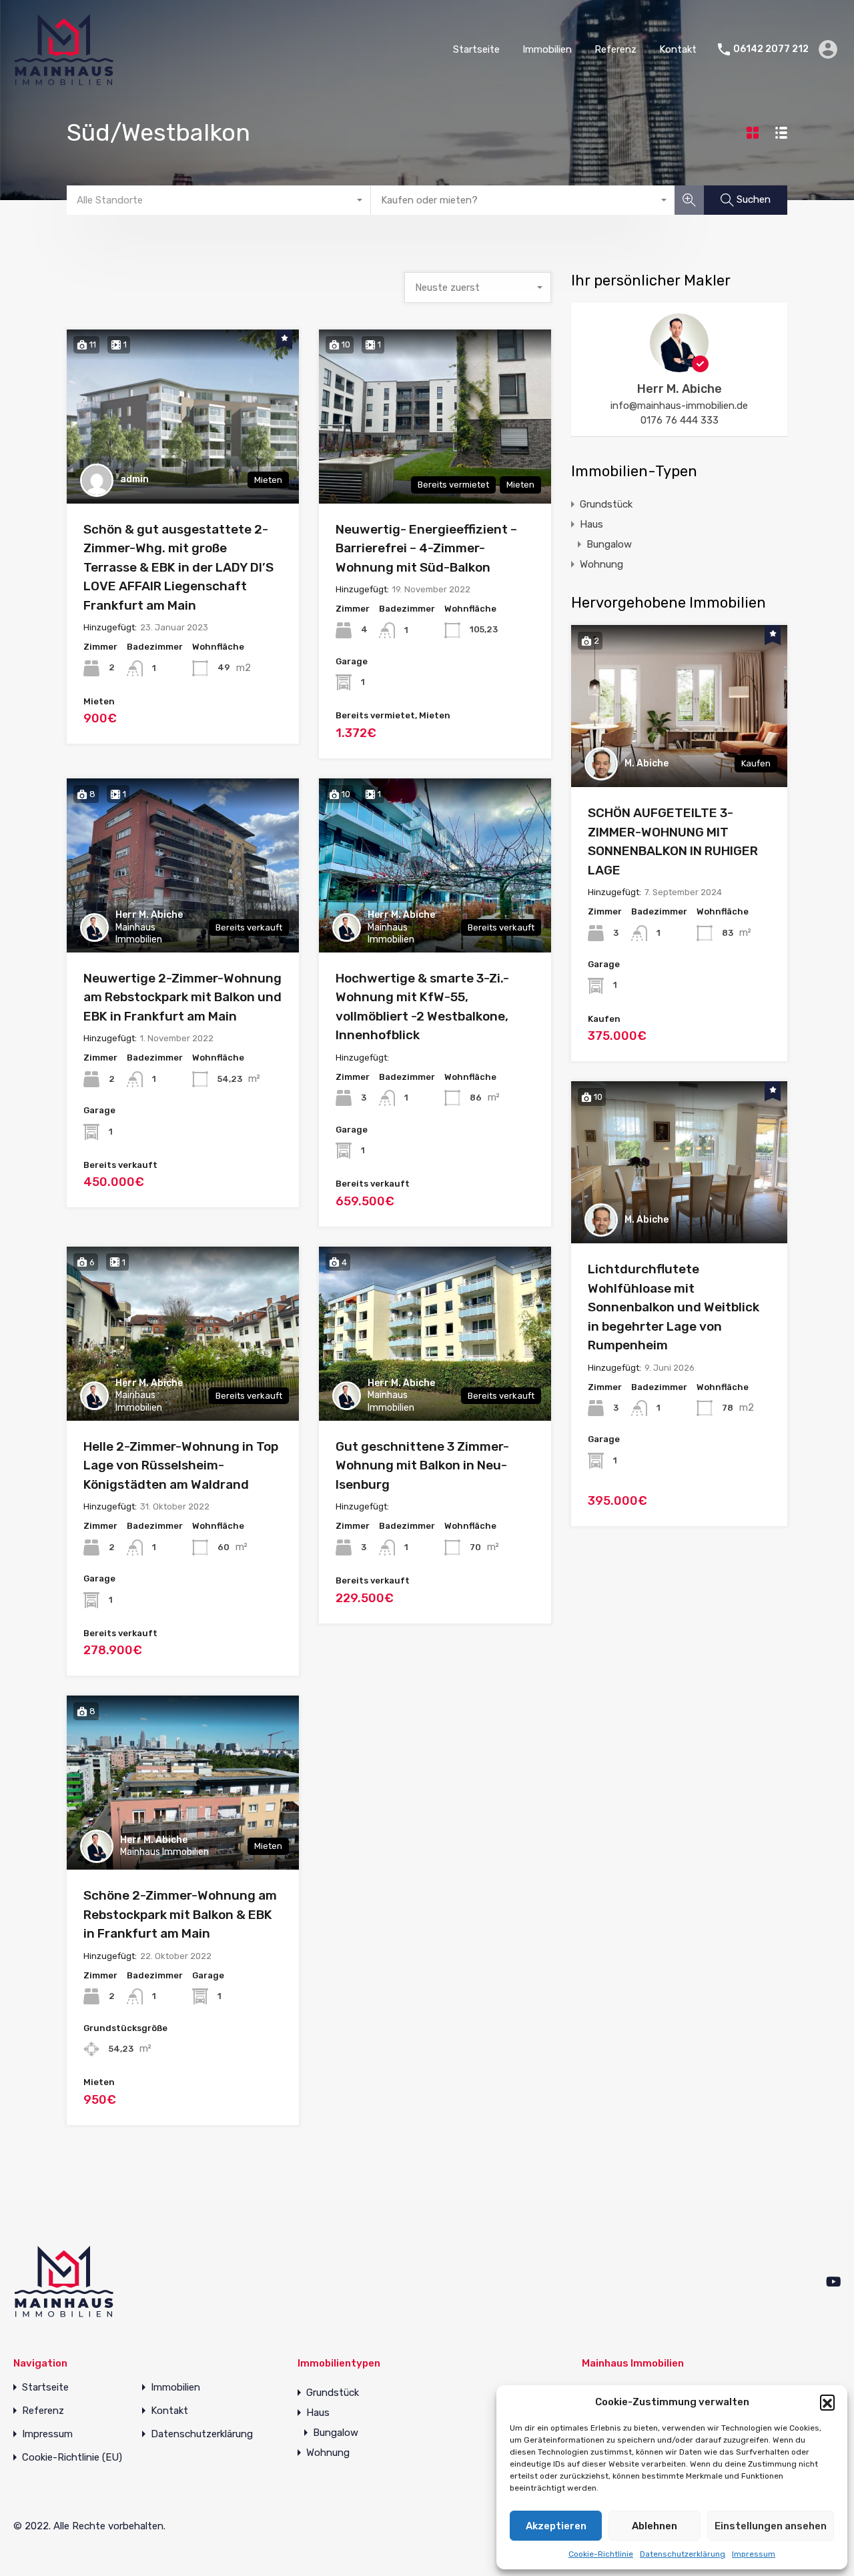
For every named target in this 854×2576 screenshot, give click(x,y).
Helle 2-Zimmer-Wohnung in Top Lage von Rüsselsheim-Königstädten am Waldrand (181, 1465)
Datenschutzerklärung (683, 2554)
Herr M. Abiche (149, 915)
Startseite (476, 49)
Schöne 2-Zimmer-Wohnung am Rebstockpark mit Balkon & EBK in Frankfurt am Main (180, 1914)
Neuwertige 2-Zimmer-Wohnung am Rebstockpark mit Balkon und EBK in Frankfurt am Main (182, 997)
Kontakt (678, 49)
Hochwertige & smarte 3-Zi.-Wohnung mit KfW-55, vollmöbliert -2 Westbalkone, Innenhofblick (422, 1007)
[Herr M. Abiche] (679, 366)
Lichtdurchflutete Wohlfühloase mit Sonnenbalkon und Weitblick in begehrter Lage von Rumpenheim (674, 1307)
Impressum (754, 2554)
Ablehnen (655, 2526)
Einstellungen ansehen (771, 2526)
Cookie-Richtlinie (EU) (72, 2458)
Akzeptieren (556, 2526)
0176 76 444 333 (680, 420)
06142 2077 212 (771, 49)
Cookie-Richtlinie (601, 2554)
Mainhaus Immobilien (139, 933)
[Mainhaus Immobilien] (63, 79)
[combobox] (219, 200)
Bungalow (609, 544)
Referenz (615, 49)
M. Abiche (647, 763)
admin (134, 479)
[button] (827, 2402)
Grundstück (606, 504)
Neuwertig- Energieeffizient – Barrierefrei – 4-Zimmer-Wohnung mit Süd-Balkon (426, 548)
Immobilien (547, 49)
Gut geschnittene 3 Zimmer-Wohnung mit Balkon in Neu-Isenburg (422, 1465)
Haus (591, 524)
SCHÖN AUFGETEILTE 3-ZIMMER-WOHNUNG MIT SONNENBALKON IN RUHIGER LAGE (673, 841)
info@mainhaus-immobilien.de (679, 406)
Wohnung (601, 564)
